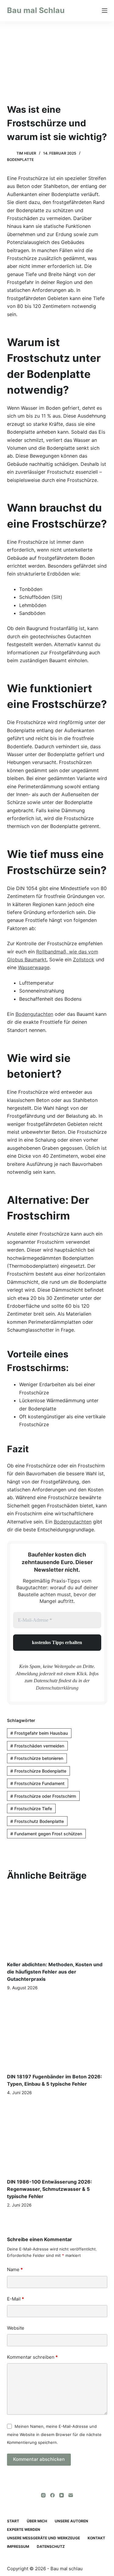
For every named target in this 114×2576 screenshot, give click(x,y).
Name (15, 2269)
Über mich (37, 2521)
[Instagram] (43, 2495)
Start (13, 2521)
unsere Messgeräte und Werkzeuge (43, 2538)
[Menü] (105, 11)
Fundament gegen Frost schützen (46, 1834)
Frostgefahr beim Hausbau (39, 1733)
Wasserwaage (34, 967)
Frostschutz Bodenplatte (37, 1821)
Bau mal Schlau (36, 10)
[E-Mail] (71, 2495)
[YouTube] (62, 2495)
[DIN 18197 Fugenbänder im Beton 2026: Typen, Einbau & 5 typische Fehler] (57, 2034)
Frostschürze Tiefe (31, 1809)
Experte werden (24, 2529)
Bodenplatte (20, 160)
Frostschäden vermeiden (37, 1746)
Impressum (18, 2546)
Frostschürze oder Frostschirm (43, 1796)
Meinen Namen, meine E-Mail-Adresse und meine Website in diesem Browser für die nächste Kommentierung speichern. (54, 2434)
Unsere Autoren (71, 2521)
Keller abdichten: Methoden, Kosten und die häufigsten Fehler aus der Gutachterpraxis (55, 1972)
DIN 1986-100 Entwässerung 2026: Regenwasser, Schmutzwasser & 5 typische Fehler (50, 2189)
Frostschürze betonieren (37, 1758)
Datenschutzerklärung (57, 1688)
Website (16, 2328)
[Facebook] (52, 2495)
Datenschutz (51, 2546)
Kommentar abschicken (39, 2459)
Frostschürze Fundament (37, 1783)
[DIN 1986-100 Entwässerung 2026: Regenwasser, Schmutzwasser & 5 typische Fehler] (57, 2139)
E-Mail (16, 2299)
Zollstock (84, 959)
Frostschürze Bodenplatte (38, 1771)
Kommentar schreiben (32, 2357)
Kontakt (96, 2538)
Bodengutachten (34, 1014)
